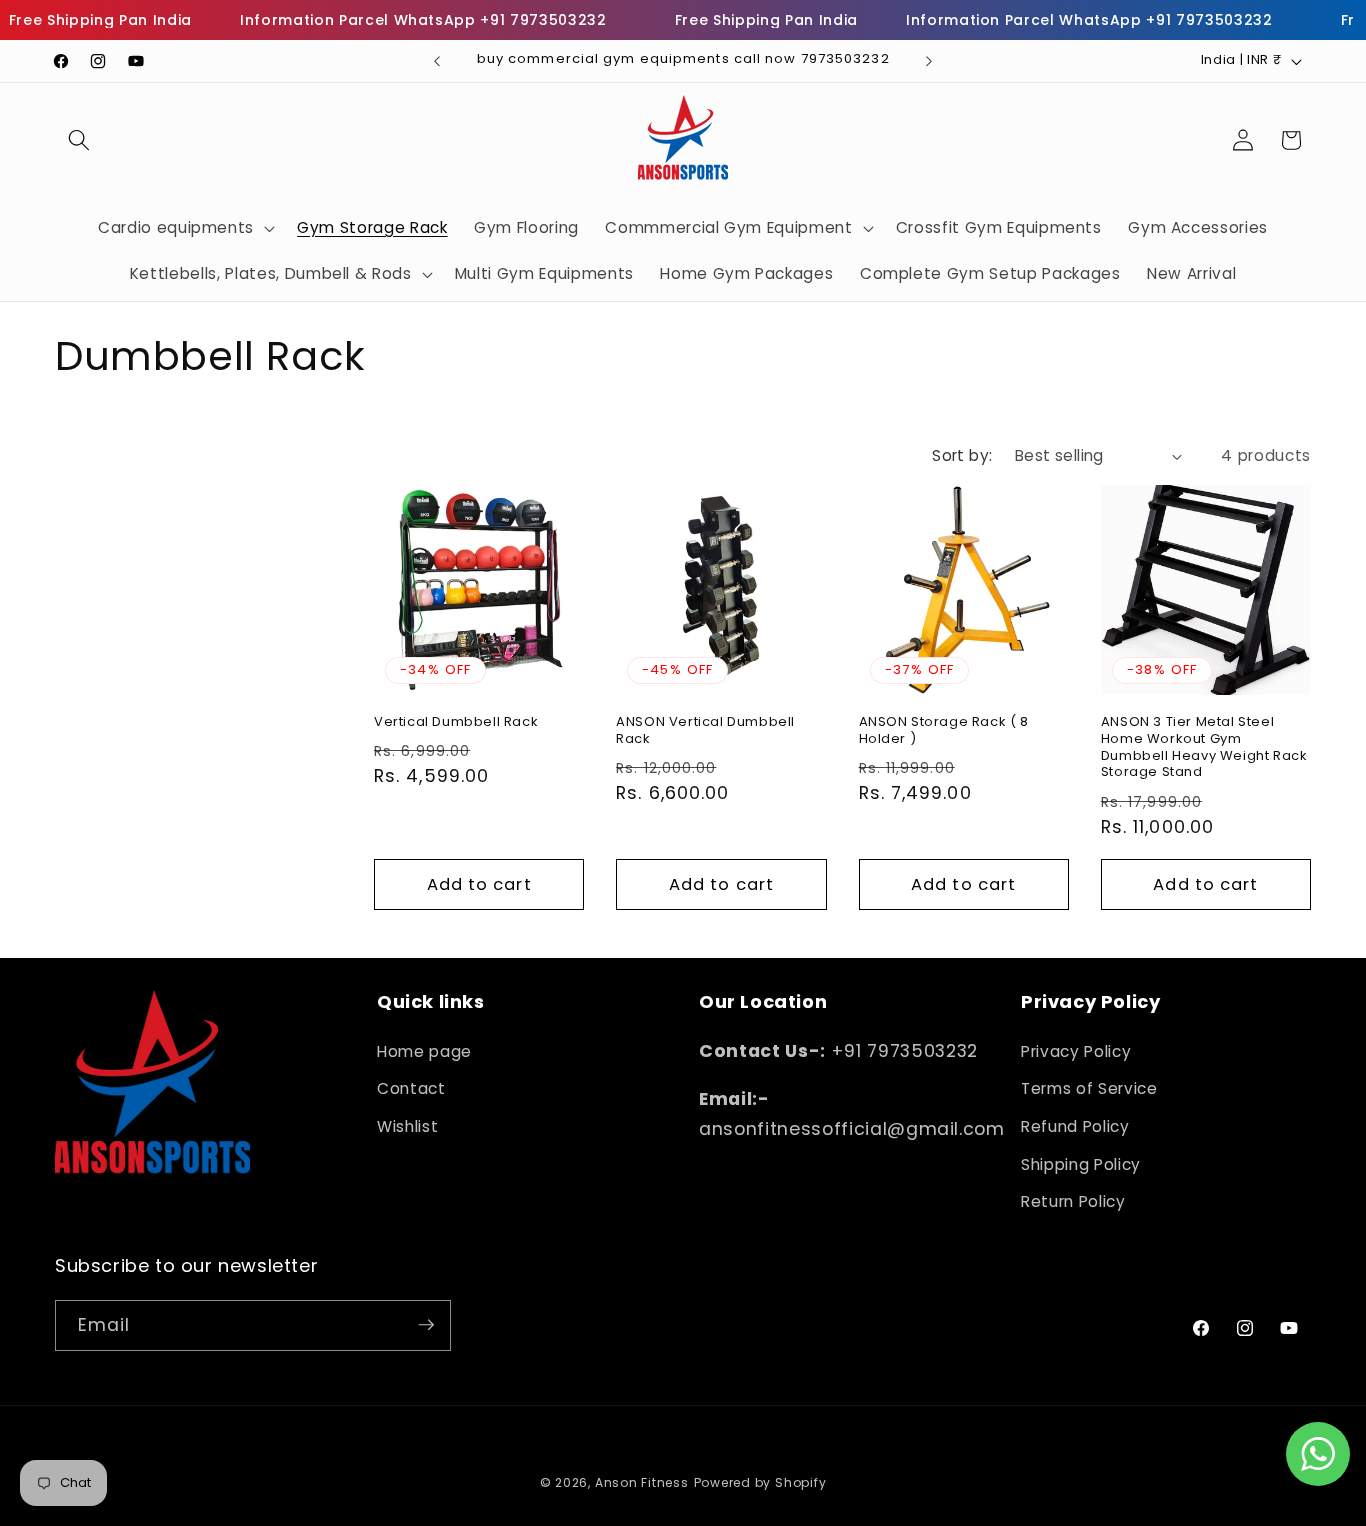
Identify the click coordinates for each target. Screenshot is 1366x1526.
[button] (79, 140)
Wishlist (407, 1125)
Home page (424, 1050)
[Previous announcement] (437, 61)
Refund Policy (1075, 1125)
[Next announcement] (929, 61)
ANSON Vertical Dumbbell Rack (705, 731)
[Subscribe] (426, 1325)
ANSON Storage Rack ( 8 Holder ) (944, 731)
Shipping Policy (1081, 1163)
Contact (411, 1088)
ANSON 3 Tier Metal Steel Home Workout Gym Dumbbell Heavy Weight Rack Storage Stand (1204, 748)
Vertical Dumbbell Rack (456, 722)
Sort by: (962, 455)
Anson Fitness (642, 1482)
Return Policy (1073, 1200)
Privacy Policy (1076, 1050)
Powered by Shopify (760, 1482)
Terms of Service (1089, 1088)
